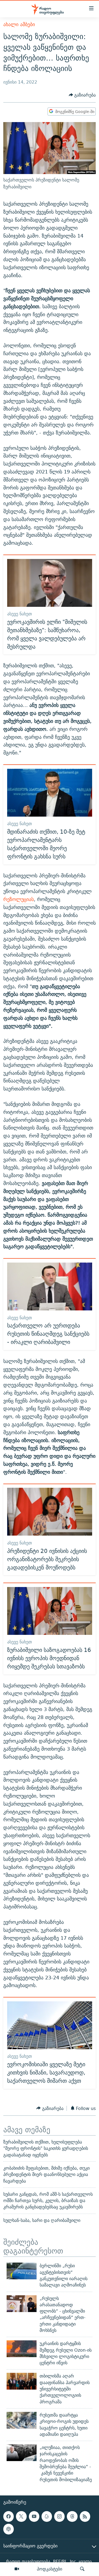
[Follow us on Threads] (72, 2516)
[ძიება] (82, 2569)
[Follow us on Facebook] (9, 2516)
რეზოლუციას (19, 899)
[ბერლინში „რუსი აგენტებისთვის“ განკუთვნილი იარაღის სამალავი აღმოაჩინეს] (22, 2271)
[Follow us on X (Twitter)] (21, 2516)
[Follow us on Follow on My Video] (47, 2516)
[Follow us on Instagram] (59, 2516)
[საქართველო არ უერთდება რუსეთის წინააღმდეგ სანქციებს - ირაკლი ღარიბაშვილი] (50, 1286)
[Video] (17, 2569)
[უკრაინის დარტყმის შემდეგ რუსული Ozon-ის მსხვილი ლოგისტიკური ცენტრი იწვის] (22, 2349)
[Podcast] (9, 2529)
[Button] (82, 95)
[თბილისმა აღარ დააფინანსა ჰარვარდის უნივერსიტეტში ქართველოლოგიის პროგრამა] (22, 2381)
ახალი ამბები (19, 24)
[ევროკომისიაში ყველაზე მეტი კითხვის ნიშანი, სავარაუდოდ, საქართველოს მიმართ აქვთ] (50, 2025)
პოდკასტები (50, 2569)
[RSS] (85, 2516)
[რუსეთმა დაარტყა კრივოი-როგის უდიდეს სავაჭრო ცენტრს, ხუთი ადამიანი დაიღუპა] (22, 2420)
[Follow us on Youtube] (34, 2516)
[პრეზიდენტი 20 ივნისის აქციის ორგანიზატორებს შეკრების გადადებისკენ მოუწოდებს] (50, 1512)
